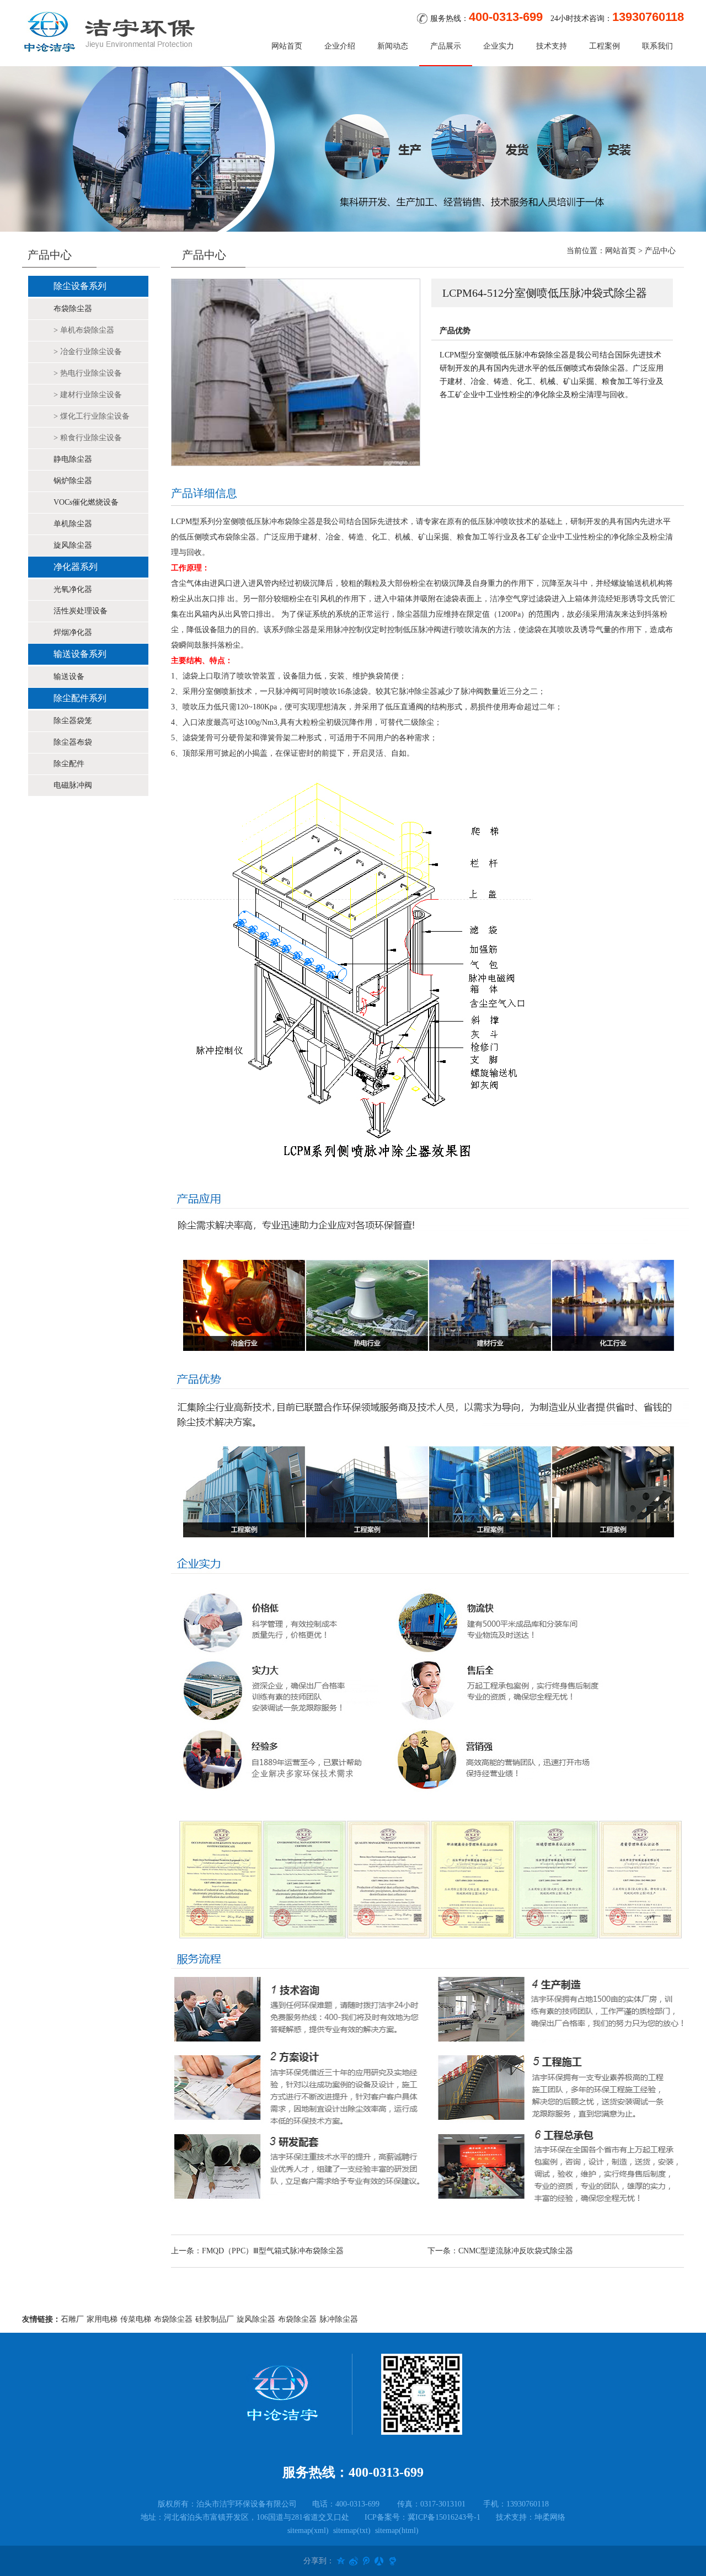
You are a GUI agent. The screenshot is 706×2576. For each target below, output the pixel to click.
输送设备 (69, 677)
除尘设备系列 (80, 286)
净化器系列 (76, 567)
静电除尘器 (73, 459)
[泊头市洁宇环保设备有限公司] (110, 32)
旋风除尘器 (73, 545)
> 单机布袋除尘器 (84, 330)
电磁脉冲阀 (73, 785)
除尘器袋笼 (73, 721)
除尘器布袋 (73, 742)
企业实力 (499, 46)
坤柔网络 (550, 2517)
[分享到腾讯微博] (364, 2561)
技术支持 (552, 46)
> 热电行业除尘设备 (88, 373)
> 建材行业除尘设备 (88, 395)
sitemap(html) (397, 2530)
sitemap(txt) (352, 2530)
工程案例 (605, 46)
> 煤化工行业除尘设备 (92, 416)
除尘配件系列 (80, 698)
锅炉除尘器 (73, 481)
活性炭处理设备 (81, 611)
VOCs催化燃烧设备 (86, 502)
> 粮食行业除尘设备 (88, 438)
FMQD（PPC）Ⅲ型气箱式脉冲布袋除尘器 (273, 2251)
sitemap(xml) (308, 2530)
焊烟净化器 (73, 632)
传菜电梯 (136, 2319)
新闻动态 (393, 46)
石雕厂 (72, 2319)
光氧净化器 (73, 589)
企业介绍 (340, 46)
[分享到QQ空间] (341, 2561)
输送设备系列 (80, 654)
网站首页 (287, 46)
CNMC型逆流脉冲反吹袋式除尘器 (516, 2251)
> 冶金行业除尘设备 (88, 352)
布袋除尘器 (73, 309)
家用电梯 (102, 2319)
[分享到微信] (387, 2561)
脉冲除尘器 (339, 2319)
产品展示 (446, 46)
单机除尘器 (73, 524)
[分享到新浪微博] (352, 2561)
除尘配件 (69, 764)
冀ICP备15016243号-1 (444, 2517)
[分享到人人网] (376, 2561)
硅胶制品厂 (215, 2319)
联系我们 (657, 46)
